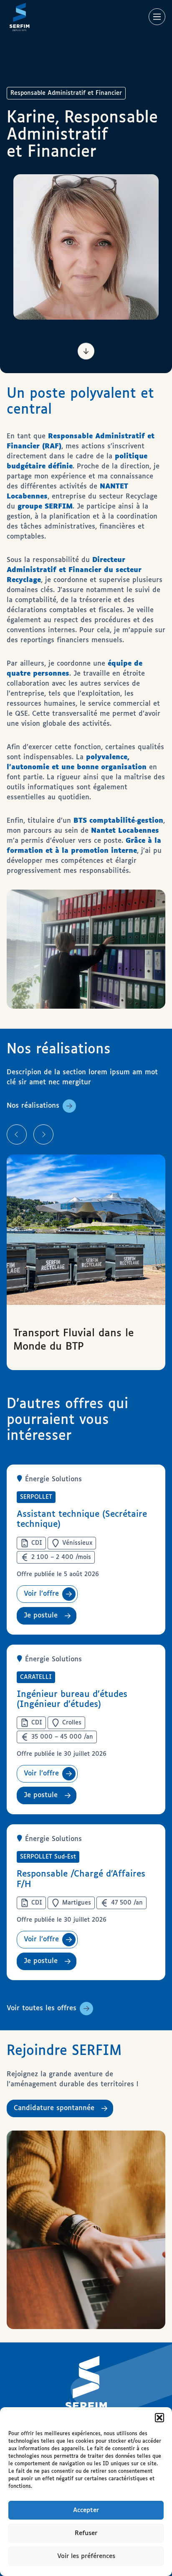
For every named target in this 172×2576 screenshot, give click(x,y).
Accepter (86, 2510)
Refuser (86, 2533)
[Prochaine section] (86, 350)
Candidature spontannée (54, 2108)
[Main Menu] (157, 17)
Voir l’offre (41, 1594)
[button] (159, 2418)
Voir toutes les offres (42, 2008)
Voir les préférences (86, 2556)
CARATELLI (36, 1677)
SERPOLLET (36, 1497)
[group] (86, 1262)
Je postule (41, 1616)
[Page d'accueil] (19, 17)
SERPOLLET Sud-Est (48, 1857)
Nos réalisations (33, 1106)
